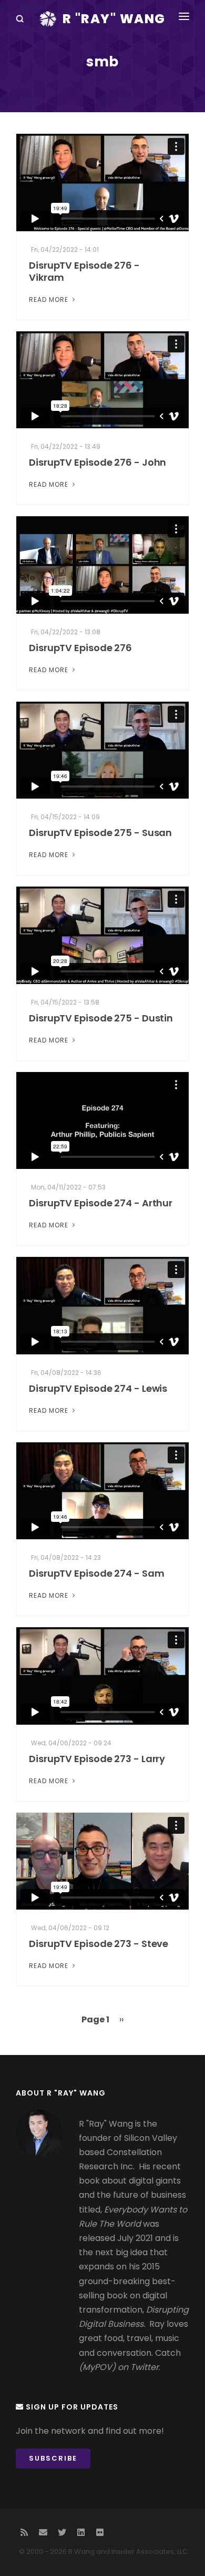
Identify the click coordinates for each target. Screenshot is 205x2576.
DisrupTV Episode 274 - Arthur (101, 1203)
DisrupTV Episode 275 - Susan (100, 833)
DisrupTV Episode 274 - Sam (96, 1573)
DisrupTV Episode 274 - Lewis (98, 1388)
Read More (50, 299)
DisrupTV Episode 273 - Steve (99, 1944)
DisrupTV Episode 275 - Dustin (101, 1018)
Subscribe (53, 2458)
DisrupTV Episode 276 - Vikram (84, 271)
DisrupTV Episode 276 (80, 648)
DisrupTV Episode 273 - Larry (97, 1759)
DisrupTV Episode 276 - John (98, 462)
